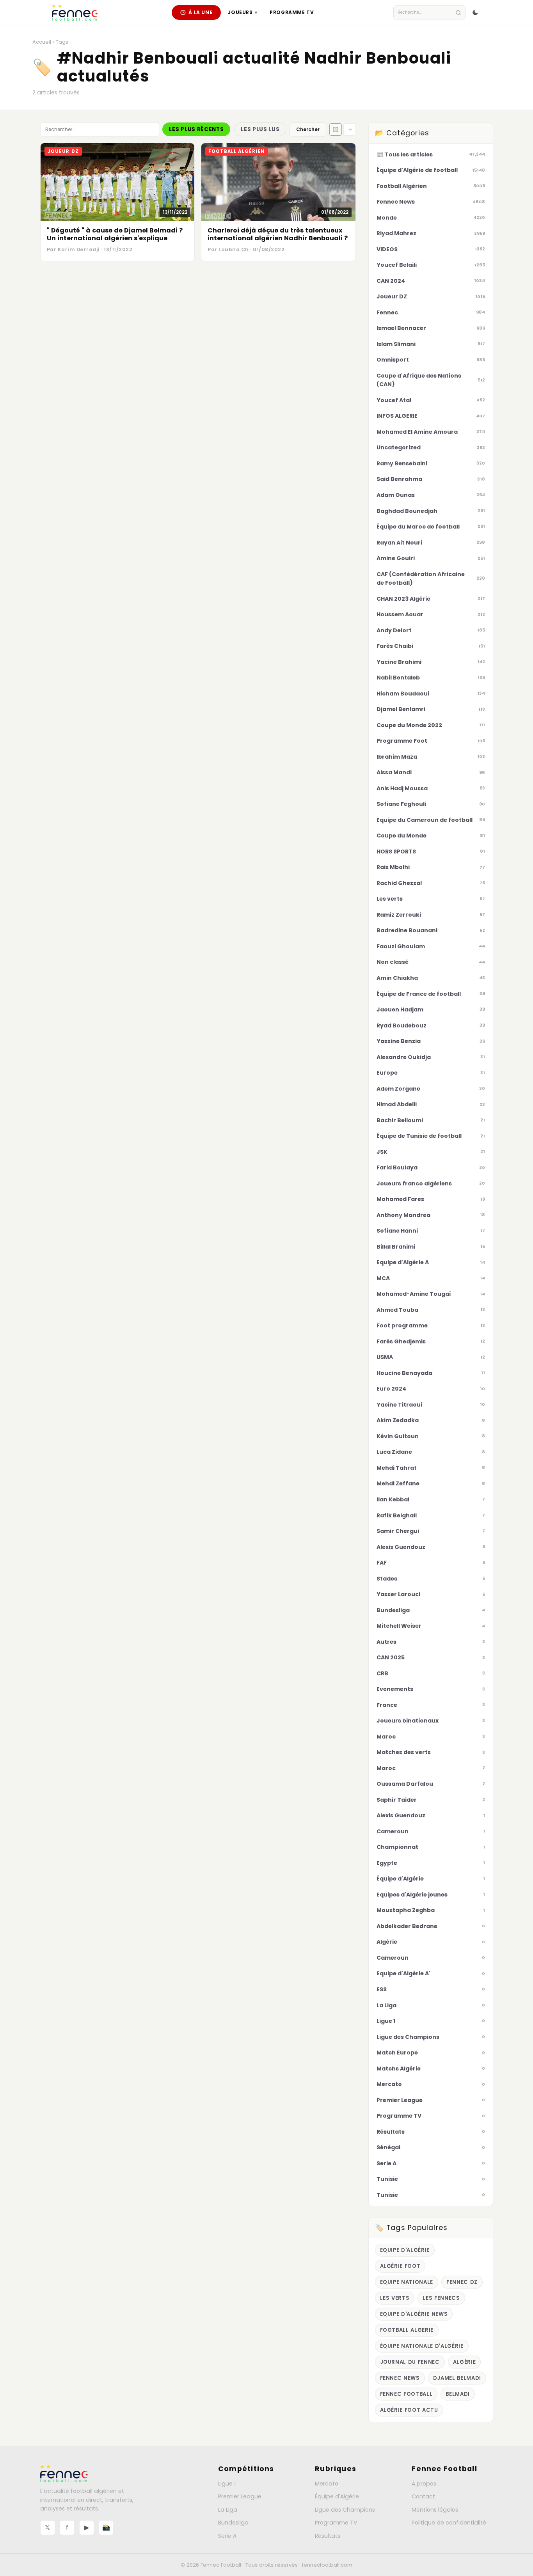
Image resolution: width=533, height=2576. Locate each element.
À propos (424, 2484)
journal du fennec (410, 2362)
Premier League (240, 2496)
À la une (201, 12)
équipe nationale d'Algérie (422, 2346)
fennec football (406, 2394)
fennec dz (462, 2282)
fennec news (400, 2378)
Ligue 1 (227, 2484)
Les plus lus (260, 129)
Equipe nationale (407, 2282)
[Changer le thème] (475, 12)
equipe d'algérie (405, 2250)
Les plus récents (196, 129)
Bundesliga (233, 2523)
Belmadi (458, 2394)
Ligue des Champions (345, 2510)
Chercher (308, 129)
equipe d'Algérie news (414, 2314)
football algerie (407, 2330)
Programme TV (292, 12)
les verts (395, 2298)
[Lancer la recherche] (458, 13)
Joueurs (243, 12)
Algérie (465, 2362)
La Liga (228, 2510)
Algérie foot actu (409, 2410)
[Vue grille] (336, 130)
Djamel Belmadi (457, 2378)
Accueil (42, 42)
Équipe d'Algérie (337, 2496)
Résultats (328, 2536)
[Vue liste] (350, 130)
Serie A (227, 2536)
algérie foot (400, 2266)
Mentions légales (435, 2510)
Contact (423, 2496)
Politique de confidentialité (449, 2523)
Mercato (327, 2484)
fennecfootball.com (327, 2565)
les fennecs (441, 2298)
